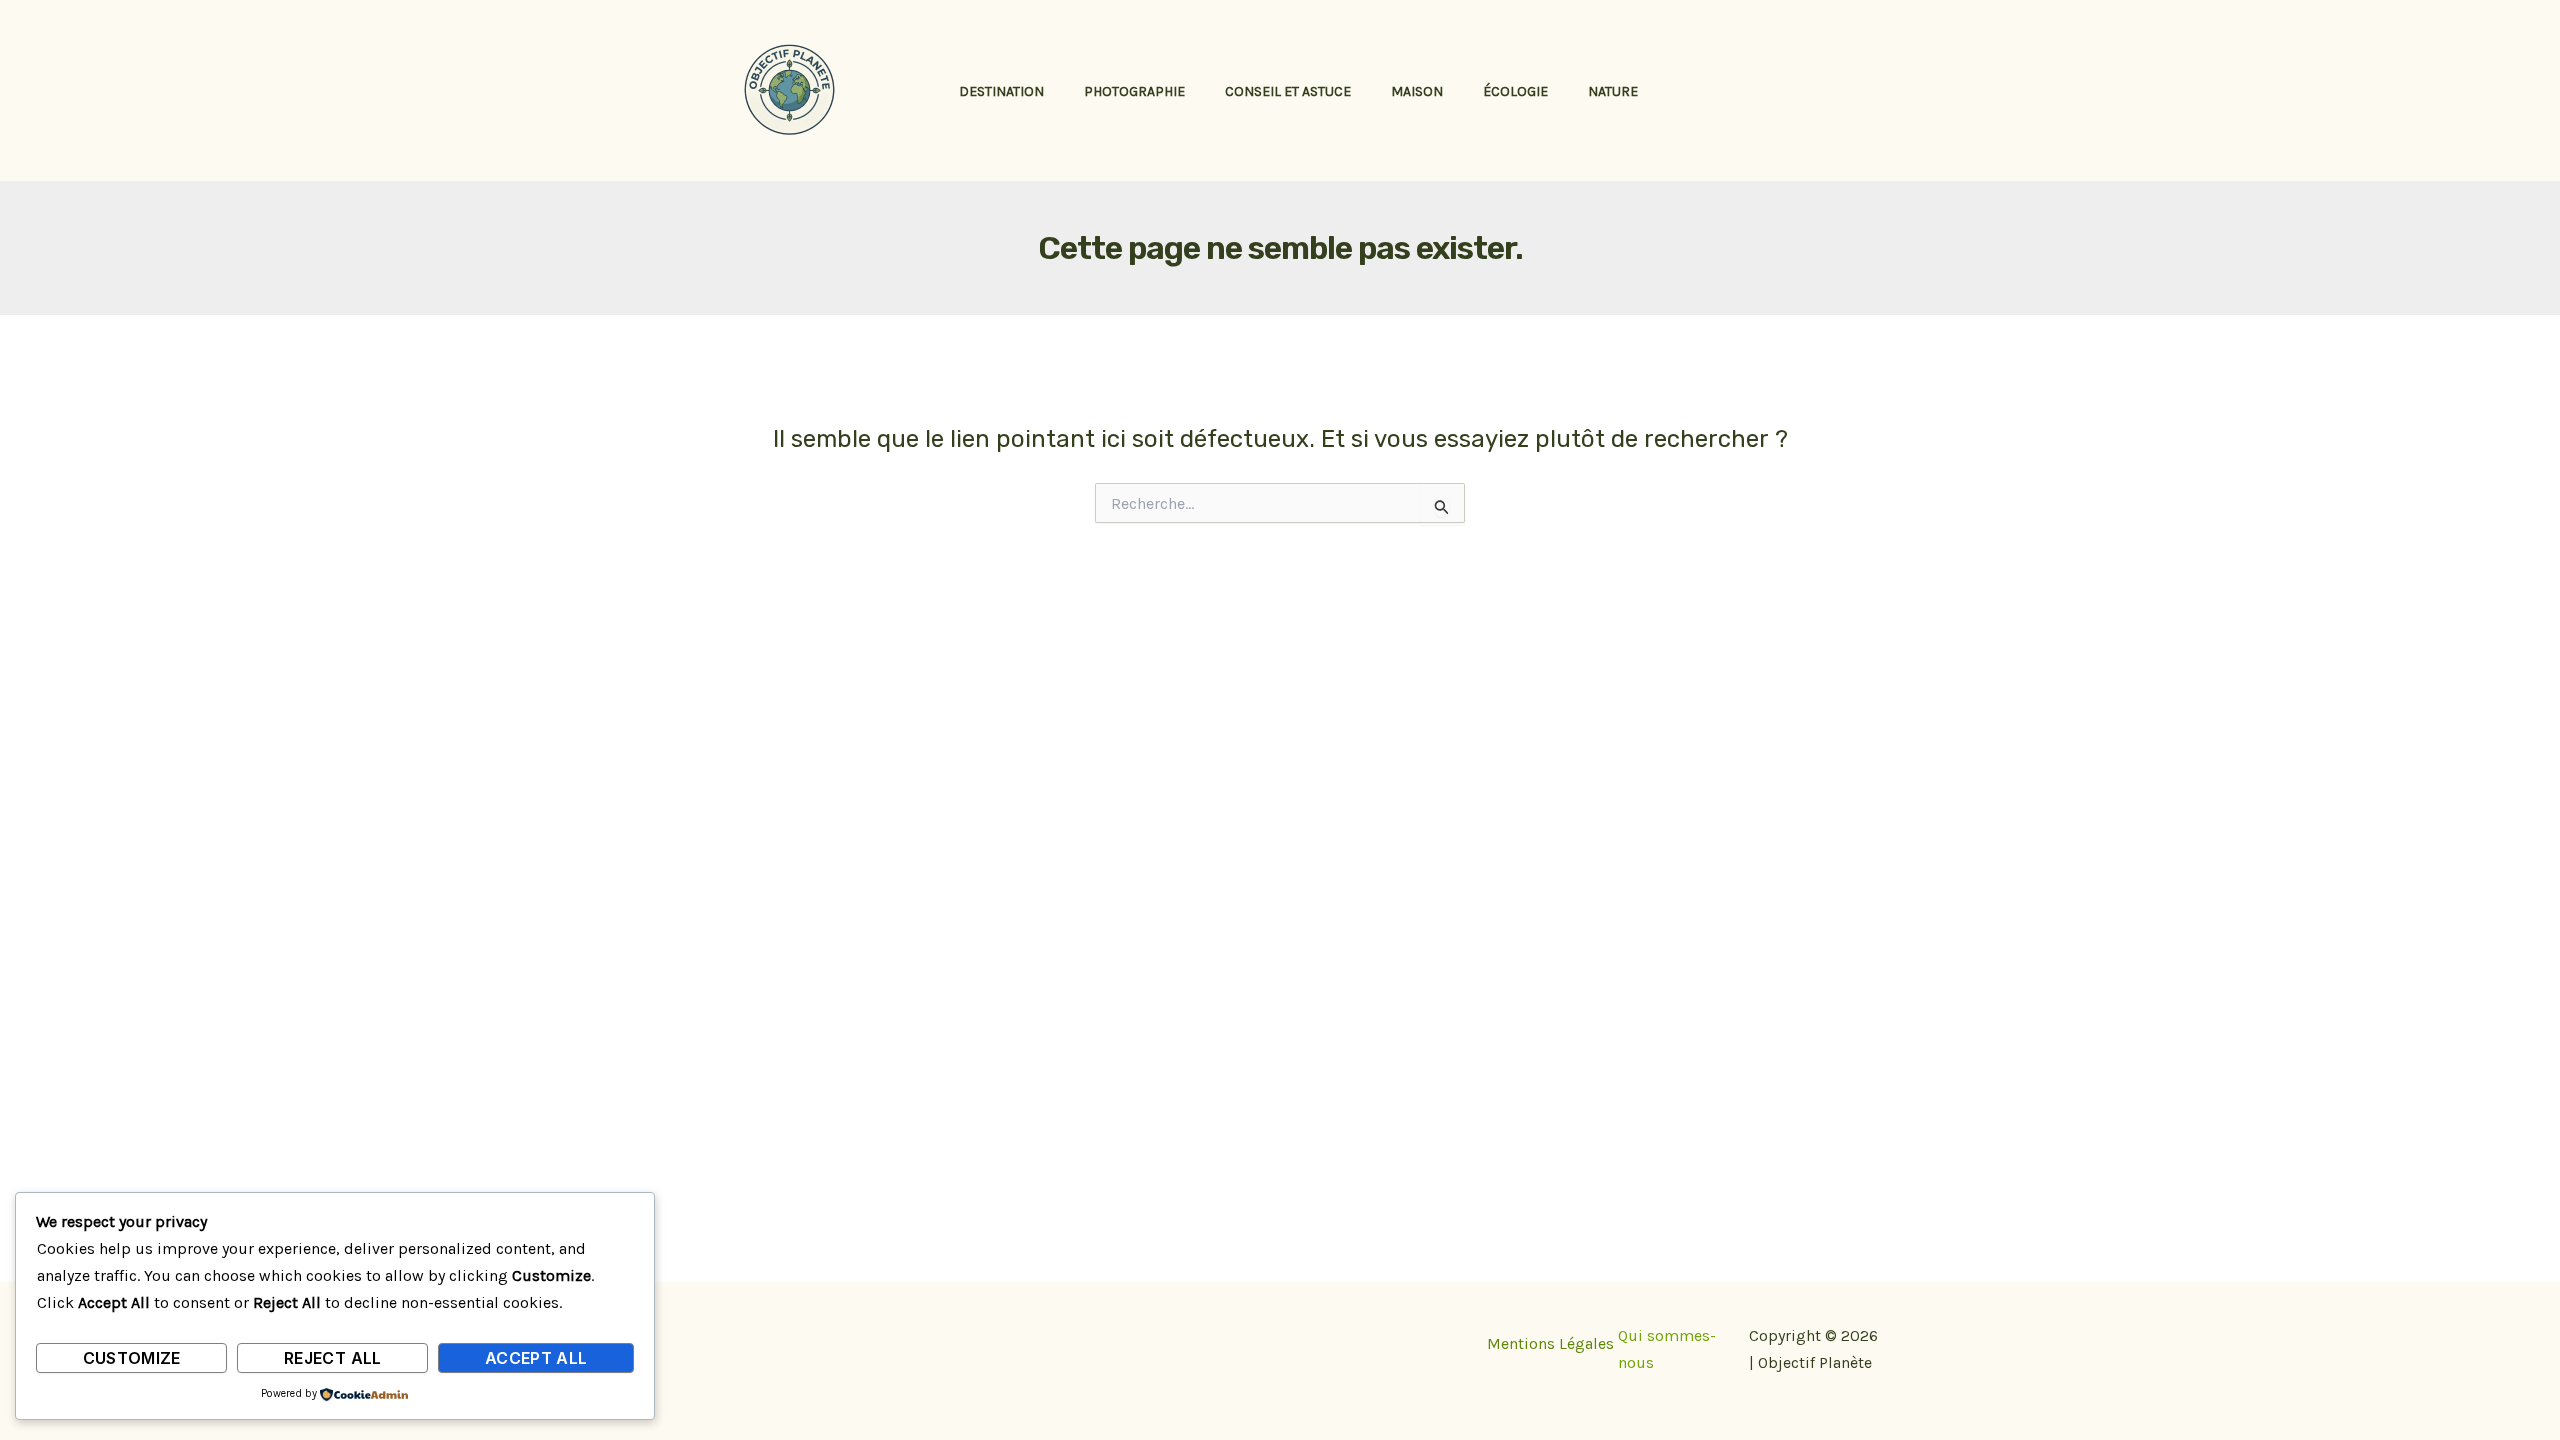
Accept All (536, 1358)
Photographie (1134, 91)
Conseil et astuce (1288, 91)
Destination (1001, 91)
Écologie (1515, 91)
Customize (132, 1358)
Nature (1613, 91)
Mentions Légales (1550, 1343)
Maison (1417, 91)
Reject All (333, 1358)
